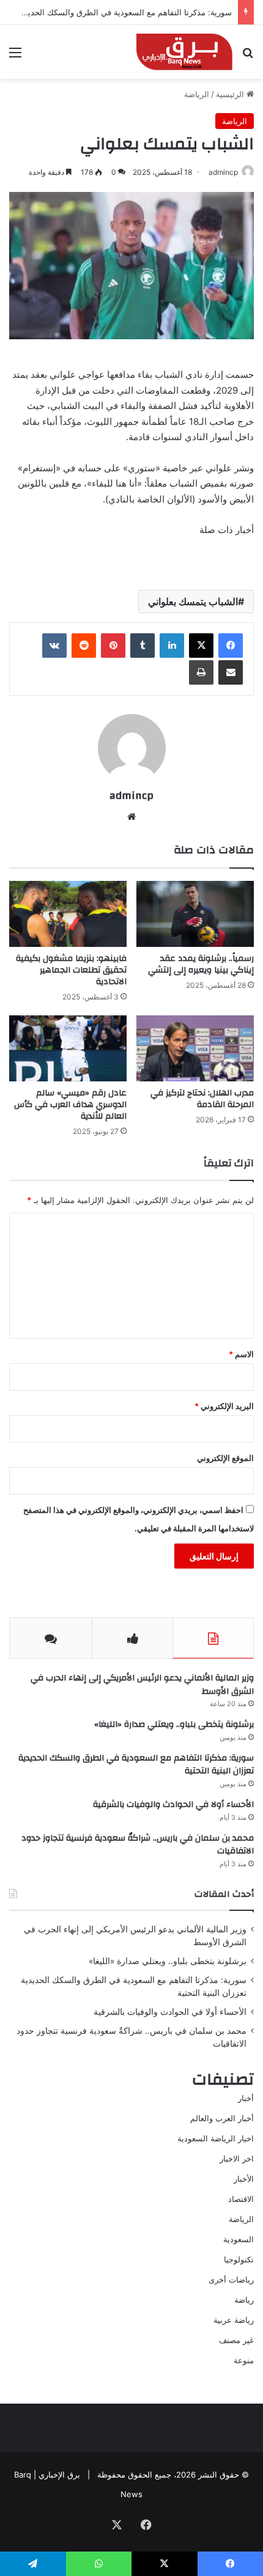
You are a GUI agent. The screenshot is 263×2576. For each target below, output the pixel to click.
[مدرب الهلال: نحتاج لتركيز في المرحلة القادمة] (195, 1048)
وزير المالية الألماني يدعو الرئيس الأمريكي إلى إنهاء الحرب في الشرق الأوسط (142, 1685)
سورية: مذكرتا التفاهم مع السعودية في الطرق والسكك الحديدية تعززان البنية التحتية (136, 1765)
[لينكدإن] (172, 646)
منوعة (244, 2360)
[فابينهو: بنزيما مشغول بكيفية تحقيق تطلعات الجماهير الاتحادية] (68, 914)
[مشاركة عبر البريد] (231, 672)
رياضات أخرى (231, 2280)
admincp (223, 172)
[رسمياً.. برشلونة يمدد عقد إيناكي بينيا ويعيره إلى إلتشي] (195, 914)
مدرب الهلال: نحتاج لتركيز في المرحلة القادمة (202, 1099)
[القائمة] (15, 57)
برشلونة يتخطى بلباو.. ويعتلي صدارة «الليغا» (174, 1724)
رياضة (244, 2300)
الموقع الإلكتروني (225, 1458)
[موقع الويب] (131, 817)
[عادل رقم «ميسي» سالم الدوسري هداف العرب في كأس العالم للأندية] (68, 1048)
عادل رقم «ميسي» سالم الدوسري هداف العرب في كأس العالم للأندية (70, 1105)
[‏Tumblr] (143, 646)
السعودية (239, 2239)
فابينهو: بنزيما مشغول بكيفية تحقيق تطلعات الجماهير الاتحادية (71, 970)
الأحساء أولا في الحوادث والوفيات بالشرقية (173, 1805)
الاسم (241, 1354)
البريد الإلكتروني (224, 1406)
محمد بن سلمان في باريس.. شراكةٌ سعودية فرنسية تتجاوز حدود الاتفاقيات (138, 1845)
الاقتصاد (241, 2199)
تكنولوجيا (239, 2259)
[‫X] (201, 646)
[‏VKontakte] (54, 646)
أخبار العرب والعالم (222, 2118)
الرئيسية (231, 94)
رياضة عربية (234, 2320)
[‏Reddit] (84, 646)
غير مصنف (236, 2340)
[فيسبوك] (231, 646)
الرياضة (197, 94)
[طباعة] (201, 672)
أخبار (246, 2098)
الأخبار (244, 2179)
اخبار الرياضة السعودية (216, 2138)
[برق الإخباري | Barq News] (184, 52)
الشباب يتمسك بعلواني (193, 602)
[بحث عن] (248, 57)
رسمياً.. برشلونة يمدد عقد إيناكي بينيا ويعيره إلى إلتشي (201, 964)
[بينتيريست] (113, 646)
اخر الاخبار (237, 2158)
